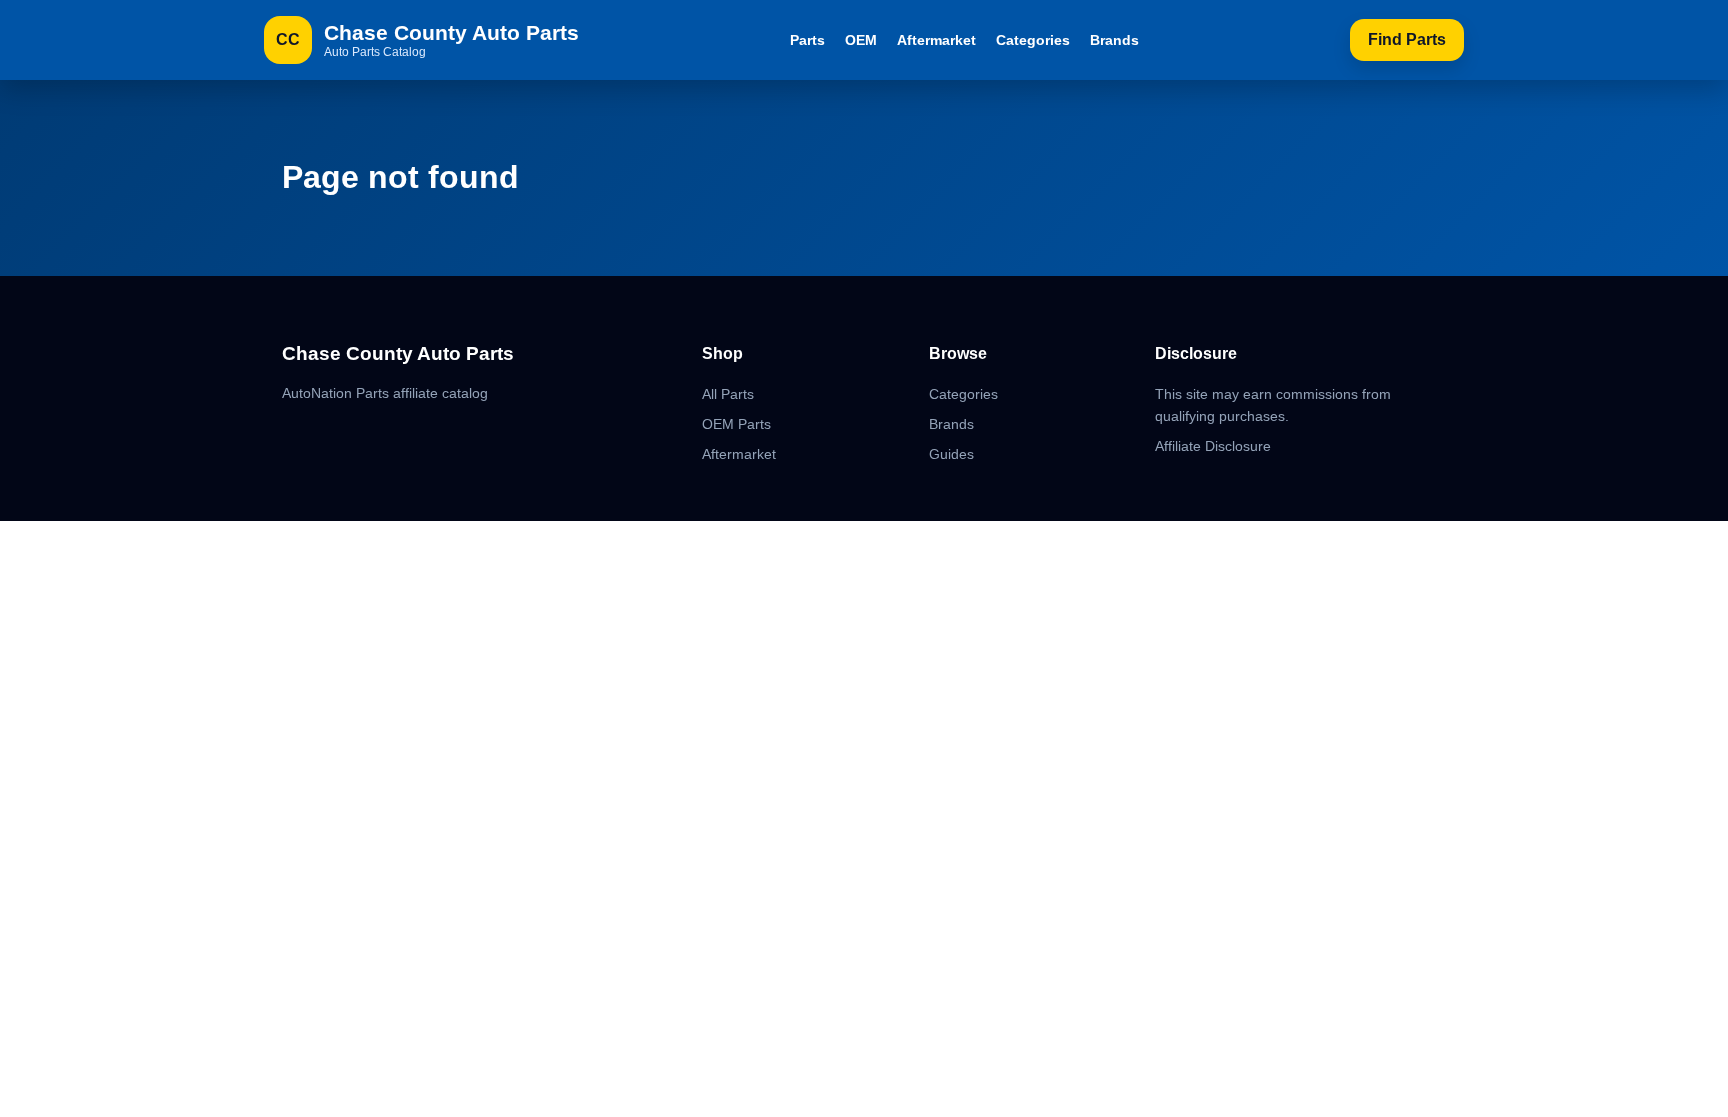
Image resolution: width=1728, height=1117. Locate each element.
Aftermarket (936, 40)
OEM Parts (736, 424)
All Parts (728, 394)
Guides (951, 454)
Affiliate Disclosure (1213, 446)
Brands (1114, 40)
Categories (1033, 40)
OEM (861, 40)
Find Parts (1407, 39)
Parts (807, 40)
